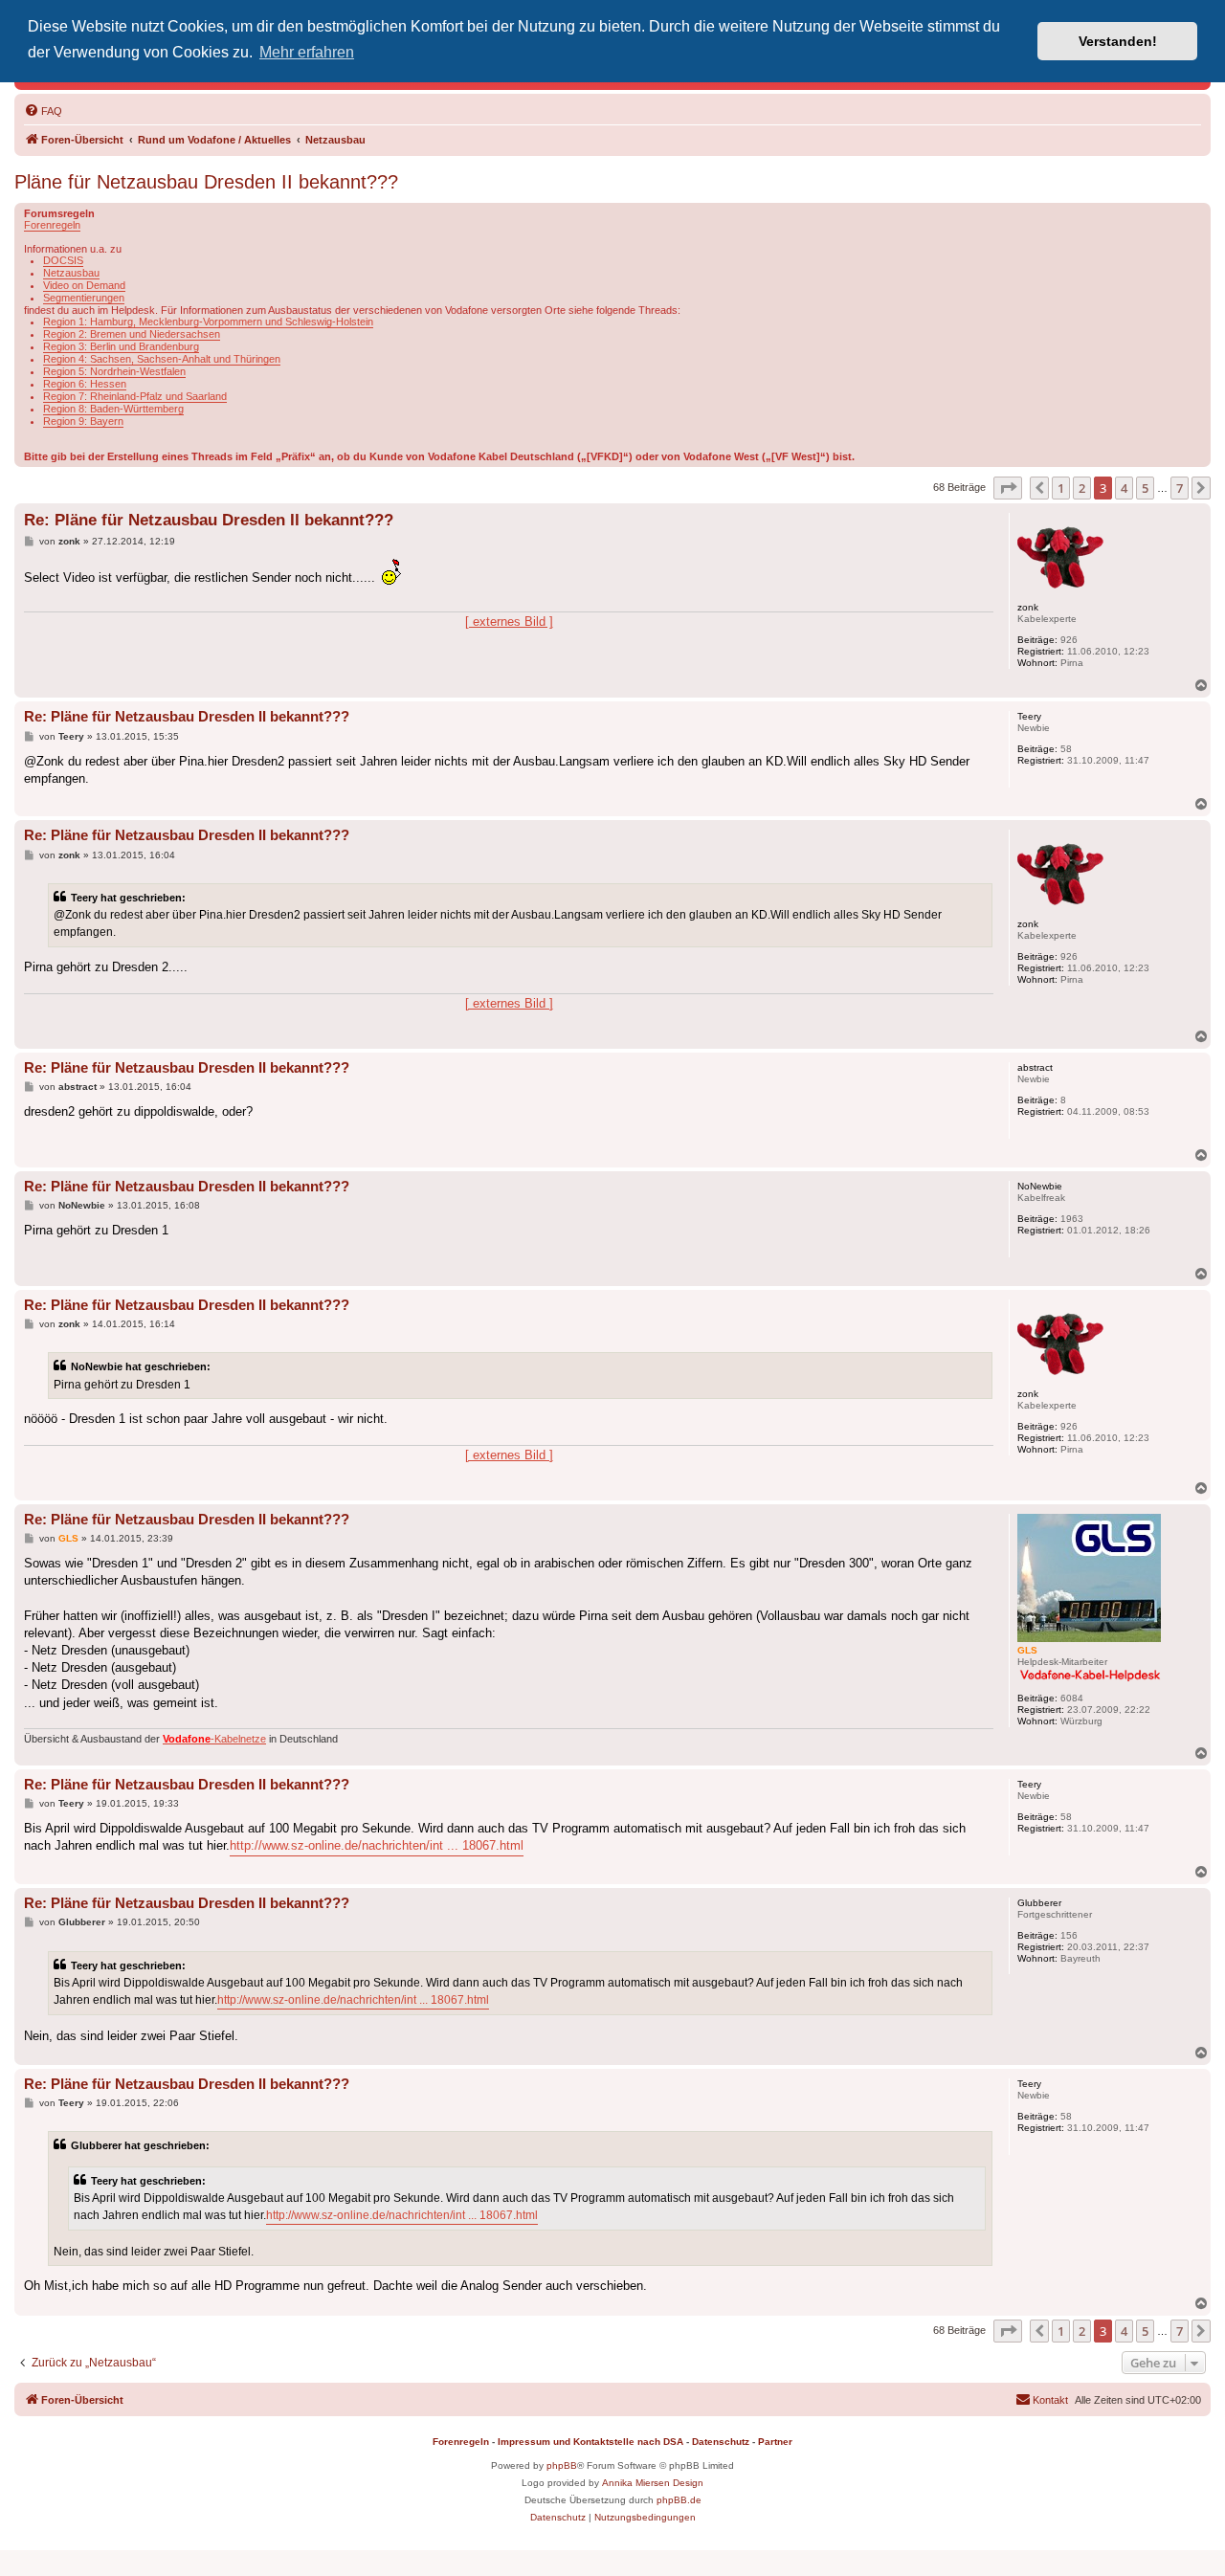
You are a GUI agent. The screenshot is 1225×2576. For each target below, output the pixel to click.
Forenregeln (52, 225)
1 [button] (1061, 488)
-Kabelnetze (214, 1739)
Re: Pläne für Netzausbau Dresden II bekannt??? (209, 520)
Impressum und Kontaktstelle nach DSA (590, 2442)
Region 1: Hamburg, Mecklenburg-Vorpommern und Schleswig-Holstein (208, 322)
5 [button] (1145, 488)
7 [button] (1180, 488)
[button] (1008, 488)
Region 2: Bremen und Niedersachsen (132, 334)
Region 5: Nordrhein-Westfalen (114, 371)
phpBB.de (679, 2500)
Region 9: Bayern (83, 421)
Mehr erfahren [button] (307, 52)
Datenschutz (721, 2442)
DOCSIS (63, 260)
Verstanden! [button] (1118, 41)
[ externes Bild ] (509, 622)
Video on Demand (84, 285)
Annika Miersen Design (653, 2483)
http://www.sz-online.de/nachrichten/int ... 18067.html (377, 1845)
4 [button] (1124, 488)
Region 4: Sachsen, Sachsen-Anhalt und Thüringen (162, 359)
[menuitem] (43, 111)
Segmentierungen (84, 298)
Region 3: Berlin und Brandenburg (121, 346)
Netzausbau (71, 273)
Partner (775, 2442)
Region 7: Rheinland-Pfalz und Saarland (135, 396)
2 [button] (1082, 488)
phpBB (562, 2465)
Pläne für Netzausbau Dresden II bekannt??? (206, 182)
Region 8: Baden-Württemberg (113, 409)
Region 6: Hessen (85, 384)
